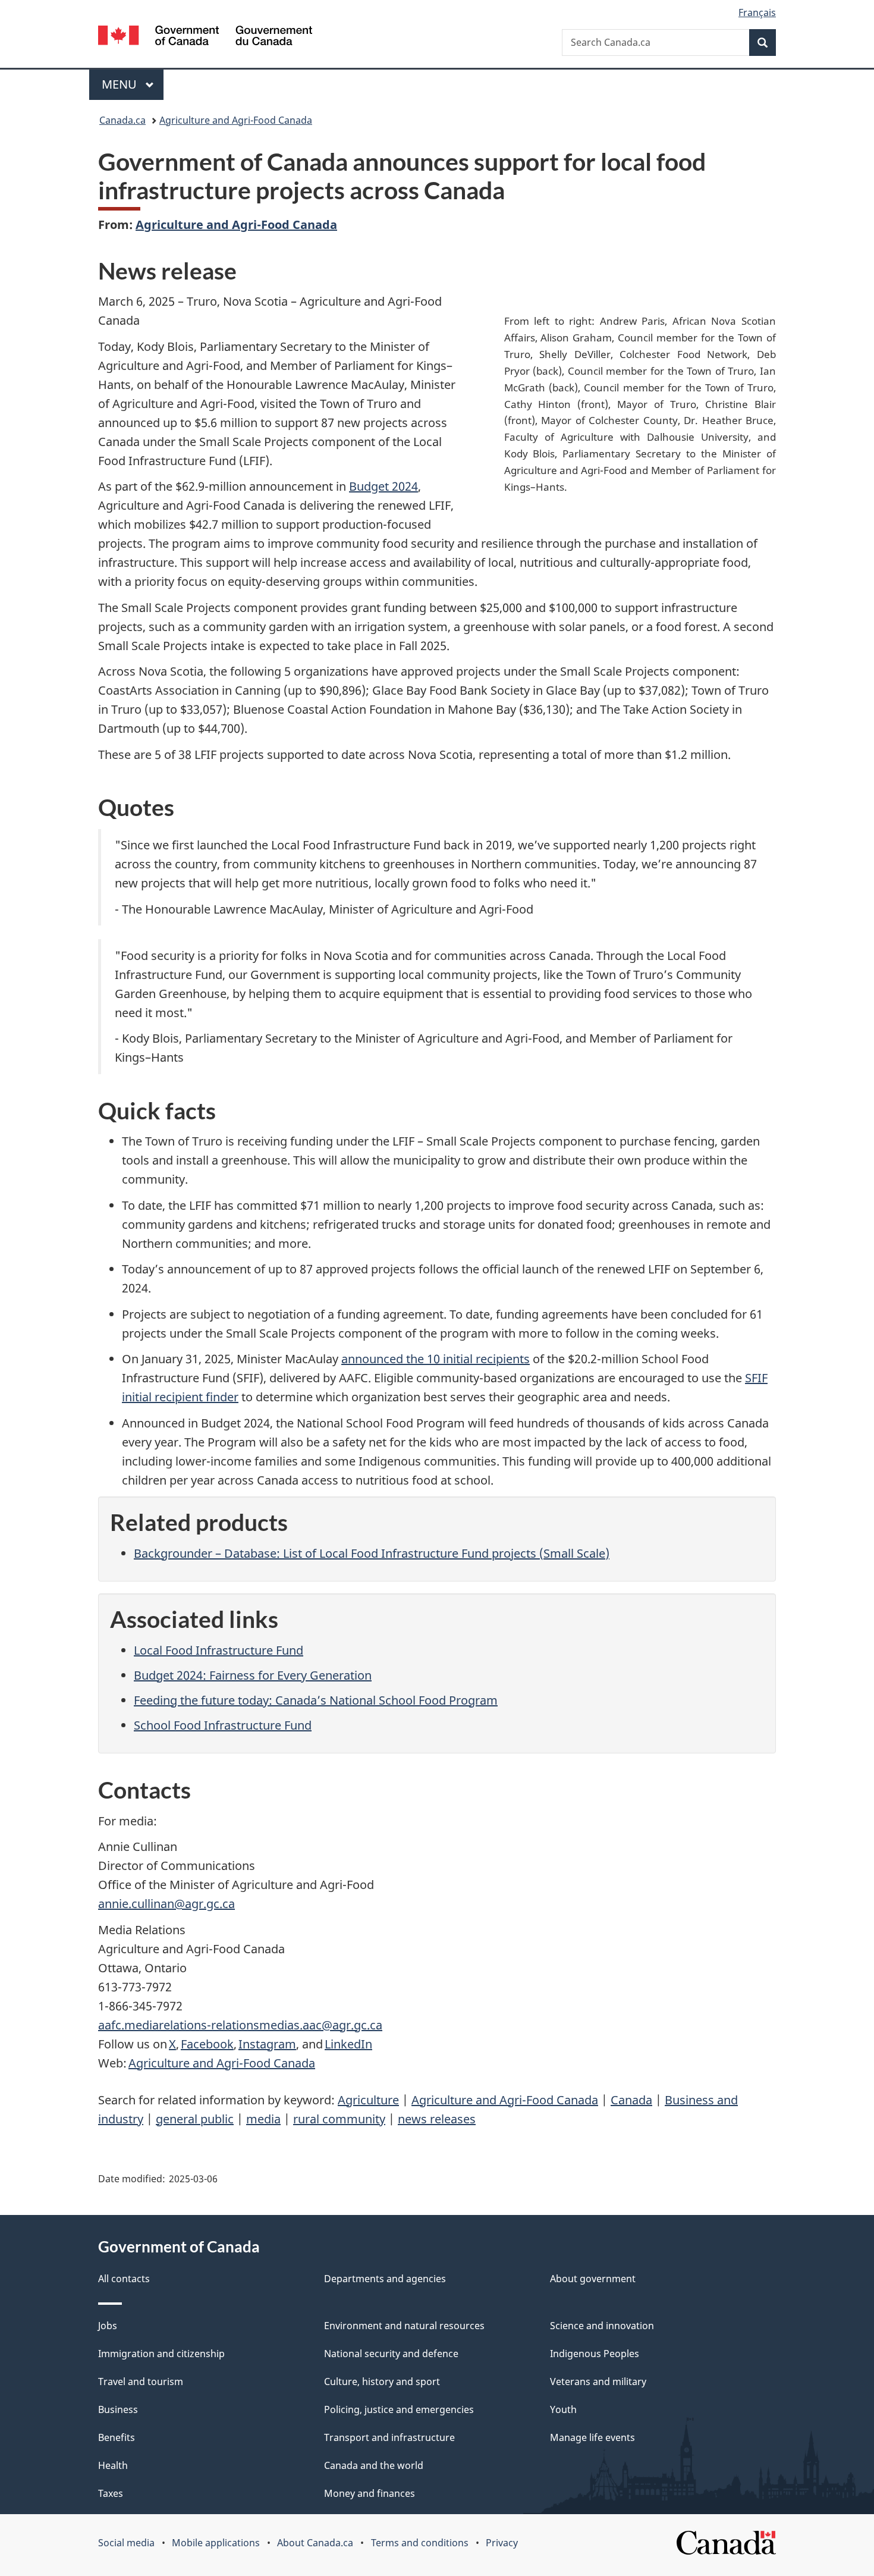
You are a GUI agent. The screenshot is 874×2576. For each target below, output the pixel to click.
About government (593, 2279)
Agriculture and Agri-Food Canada (236, 120)
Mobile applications (216, 2543)
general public (195, 2119)
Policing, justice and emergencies (399, 2409)
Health (113, 2465)
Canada (631, 2100)
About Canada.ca (315, 2543)
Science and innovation (602, 2326)
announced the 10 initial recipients (436, 1359)
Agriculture (368, 2100)
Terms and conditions (420, 2543)
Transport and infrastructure (389, 2437)
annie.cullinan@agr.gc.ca (166, 1904)
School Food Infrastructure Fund (223, 1725)
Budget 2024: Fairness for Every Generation (253, 1675)
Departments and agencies (385, 2279)
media (263, 2119)
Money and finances (370, 2493)
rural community (339, 2119)
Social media (126, 2543)
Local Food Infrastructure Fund (218, 1650)
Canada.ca (122, 120)
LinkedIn (348, 2044)
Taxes (111, 2493)
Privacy (502, 2543)
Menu (121, 84)
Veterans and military (598, 2382)
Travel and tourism (141, 2382)
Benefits (117, 2437)
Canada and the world (374, 2465)
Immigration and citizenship (161, 2354)
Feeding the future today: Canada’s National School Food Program (316, 1700)
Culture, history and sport (382, 2382)
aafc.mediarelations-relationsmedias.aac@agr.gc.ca (240, 2025)
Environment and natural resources (404, 2326)
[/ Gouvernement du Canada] (205, 37)
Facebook (207, 2044)
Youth (563, 2409)
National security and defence (391, 2354)
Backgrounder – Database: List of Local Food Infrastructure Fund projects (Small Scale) (372, 1553)
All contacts (124, 2279)
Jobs (108, 2326)
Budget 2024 (383, 486)
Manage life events (592, 2437)
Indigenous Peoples (595, 2354)
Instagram (267, 2044)
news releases (437, 2119)
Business (118, 2409)
